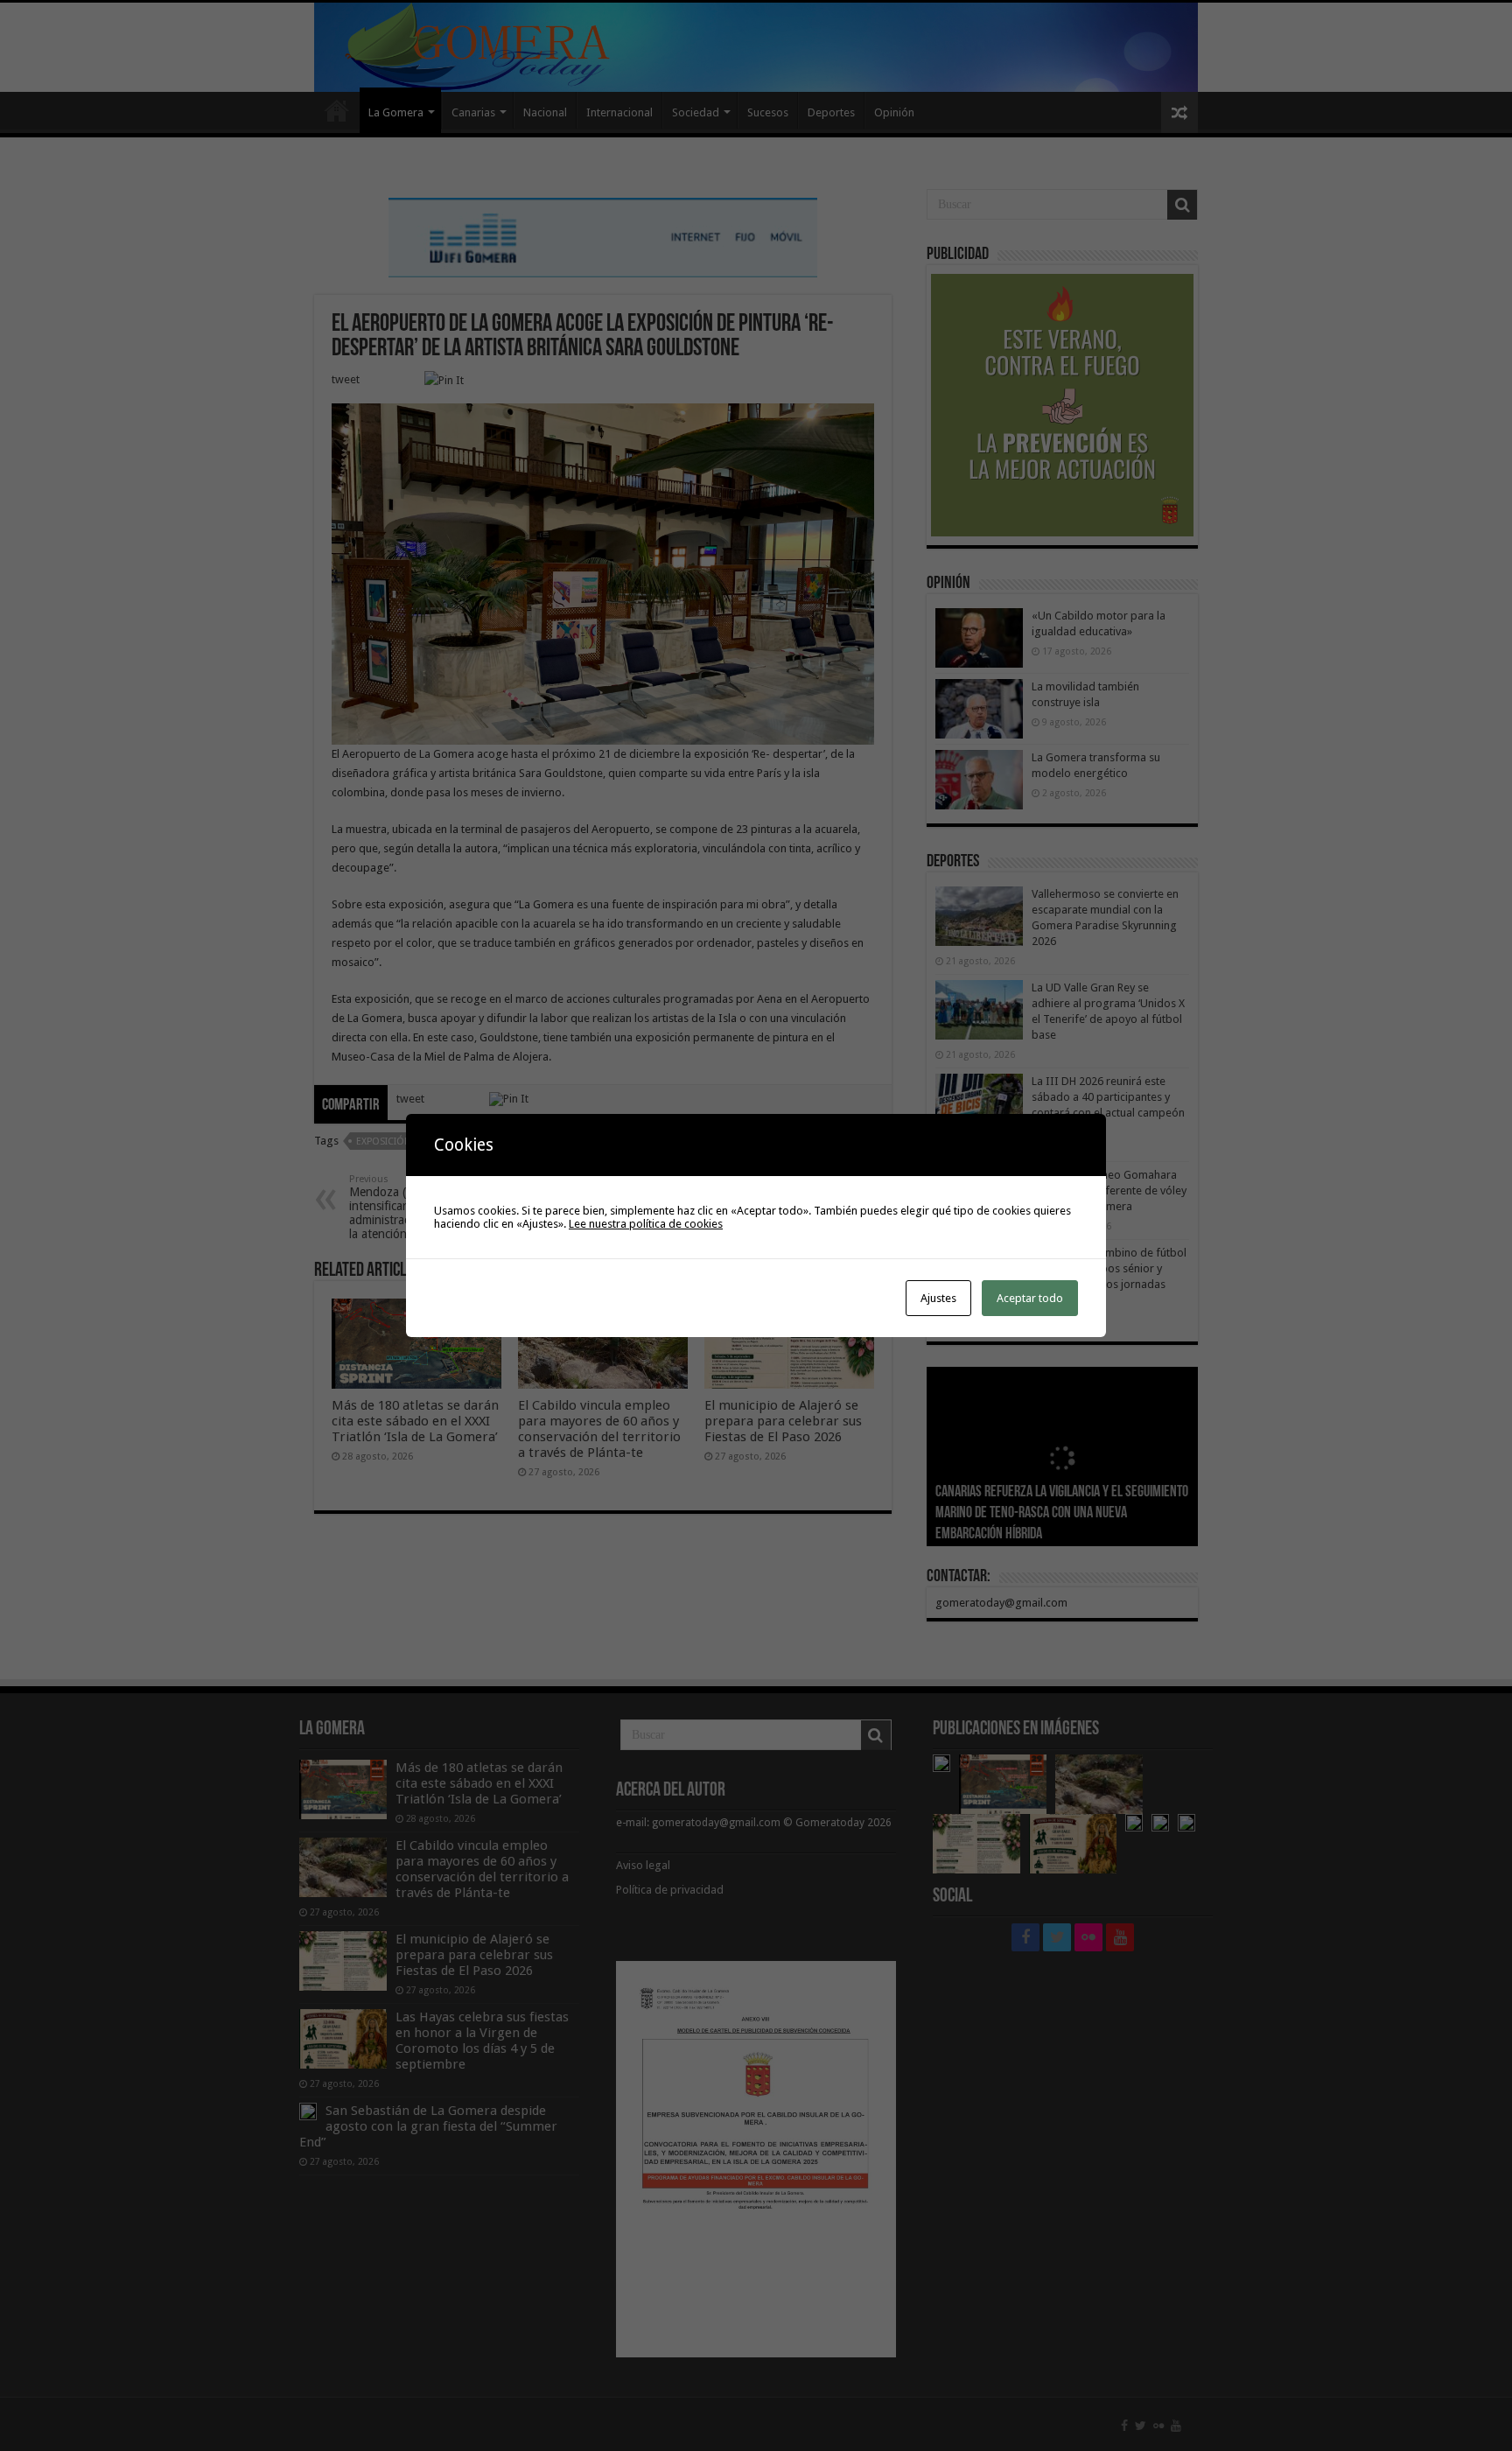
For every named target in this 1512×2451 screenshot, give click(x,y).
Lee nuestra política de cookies (646, 1224)
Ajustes (938, 1298)
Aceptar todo (1030, 1298)
